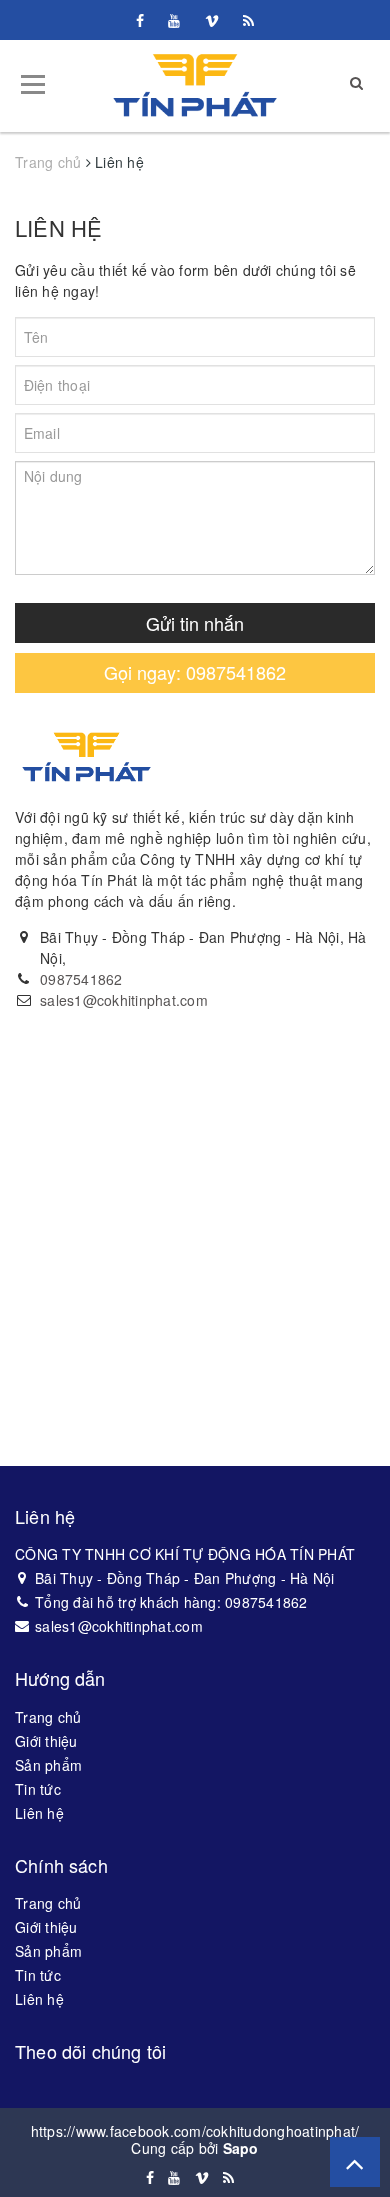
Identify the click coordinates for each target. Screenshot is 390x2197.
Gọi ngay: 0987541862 (195, 672)
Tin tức (38, 1789)
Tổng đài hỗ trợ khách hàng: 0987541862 (171, 1602)
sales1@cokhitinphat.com (124, 1000)
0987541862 (81, 979)
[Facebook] (140, 20)
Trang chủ (48, 1717)
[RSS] (248, 20)
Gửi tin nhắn (195, 623)
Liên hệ (59, 227)
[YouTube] (174, 20)
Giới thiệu (46, 1741)
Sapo (241, 2148)
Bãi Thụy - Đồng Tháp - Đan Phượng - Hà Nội (185, 1578)
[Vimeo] (212, 20)
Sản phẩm (48, 1765)
